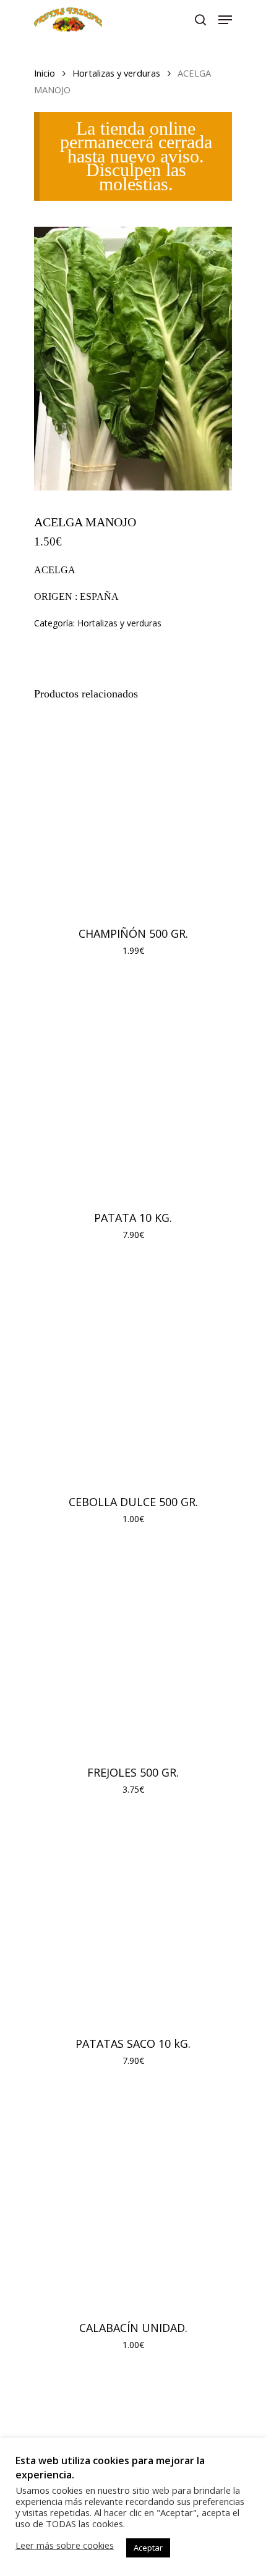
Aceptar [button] (148, 2548)
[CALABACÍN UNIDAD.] (133, 2199)
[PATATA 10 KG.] (133, 1089)
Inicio (45, 73)
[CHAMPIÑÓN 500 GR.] (133, 811)
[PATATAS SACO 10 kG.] (133, 1921)
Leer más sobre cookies (65, 2545)
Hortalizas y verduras (116, 73)
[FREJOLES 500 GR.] (133, 1651)
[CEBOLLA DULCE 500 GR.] (133, 1373)
